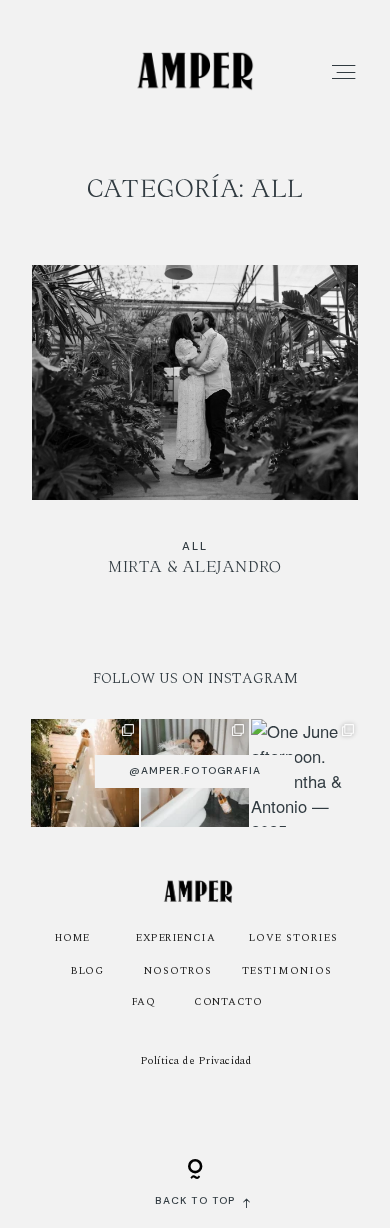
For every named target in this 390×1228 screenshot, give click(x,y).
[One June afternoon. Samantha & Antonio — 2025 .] (305, 773)
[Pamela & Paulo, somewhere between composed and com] (85, 773)
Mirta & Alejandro (195, 433)
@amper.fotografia (195, 770)
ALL (194, 546)
